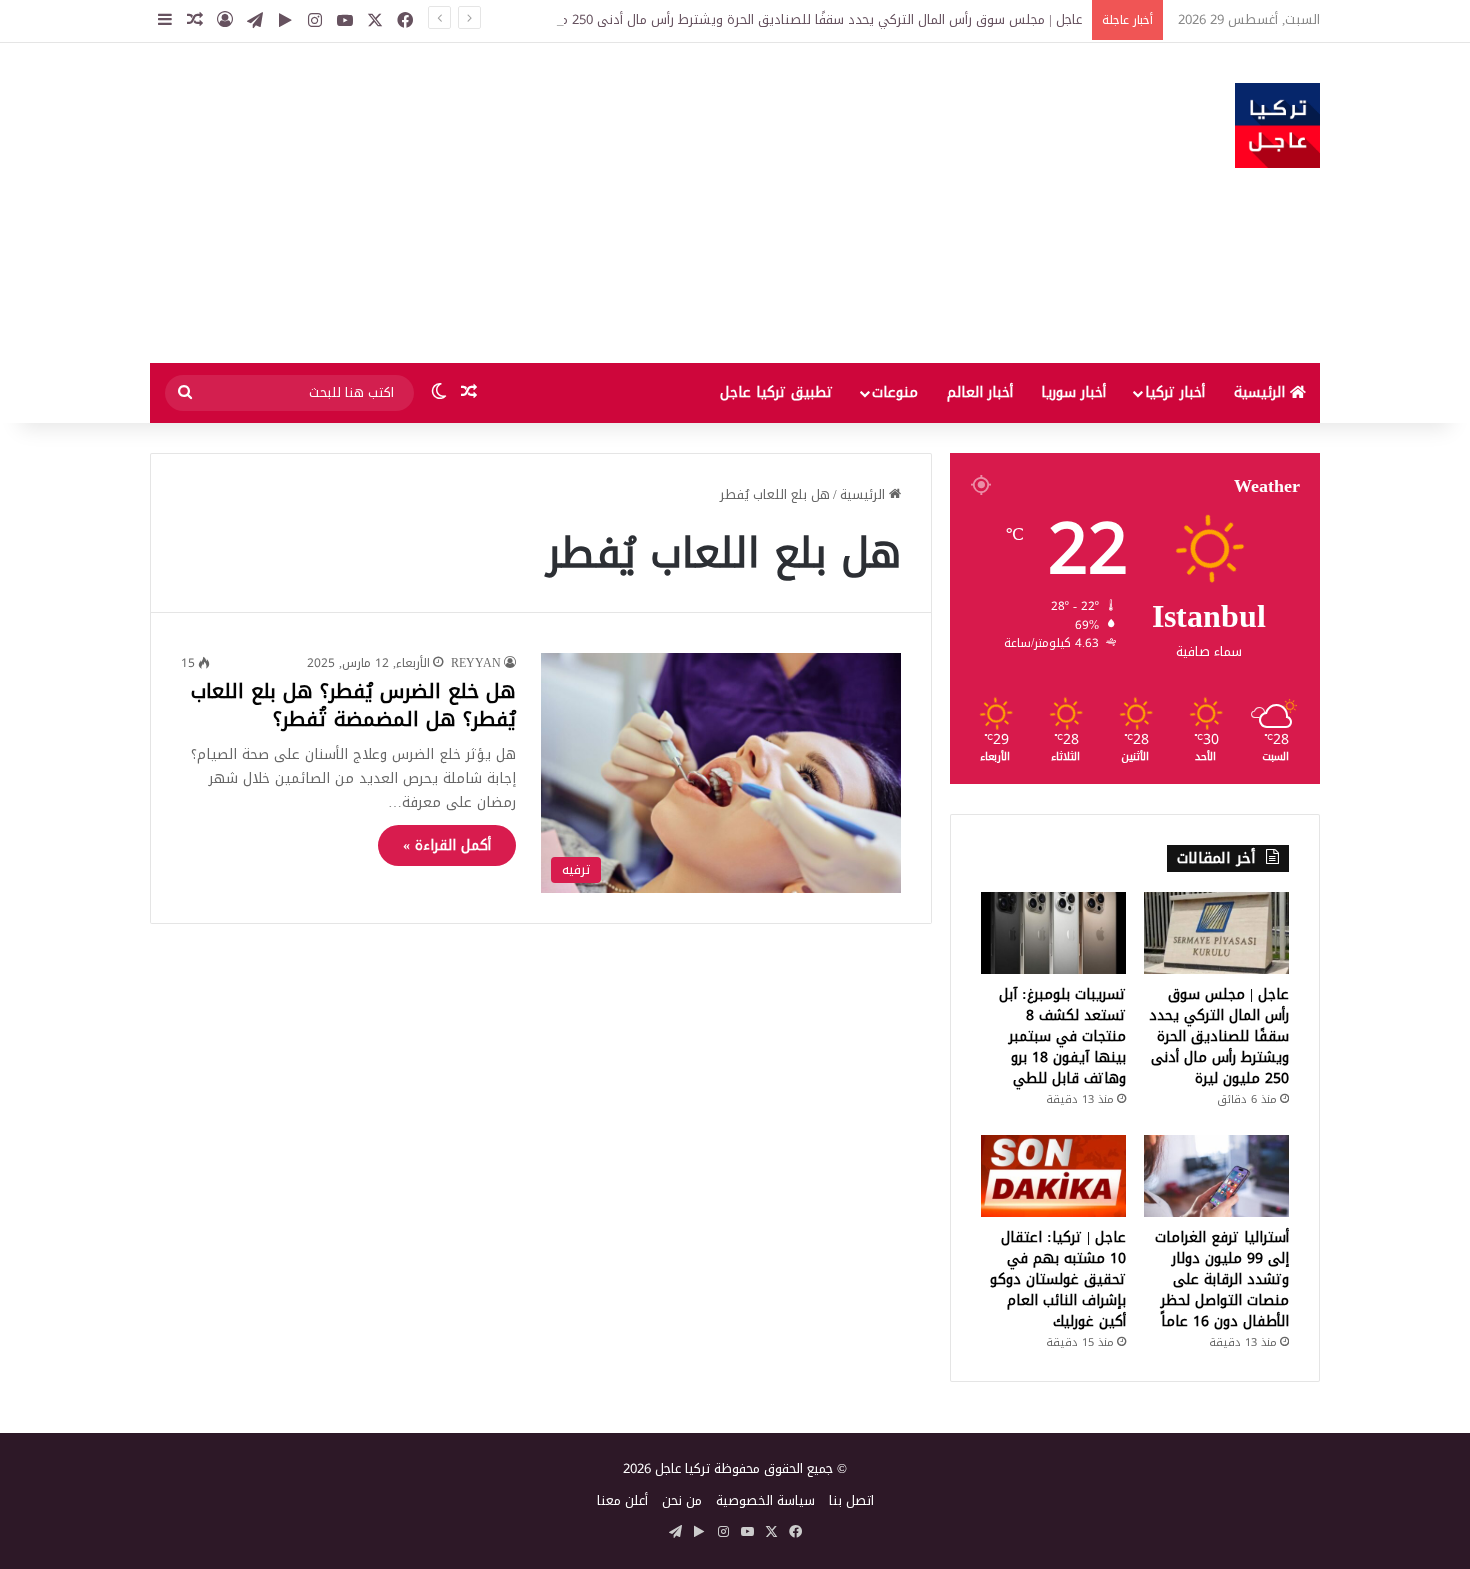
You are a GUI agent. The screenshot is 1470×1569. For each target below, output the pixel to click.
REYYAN (476, 663)
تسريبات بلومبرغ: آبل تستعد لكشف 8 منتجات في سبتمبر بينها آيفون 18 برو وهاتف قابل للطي (1062, 1036)
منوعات (895, 392)
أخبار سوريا (1073, 392)
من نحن (682, 1500)
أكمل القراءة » (447, 845)
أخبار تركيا (1175, 392)
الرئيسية (1262, 392)
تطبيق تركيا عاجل (776, 392)
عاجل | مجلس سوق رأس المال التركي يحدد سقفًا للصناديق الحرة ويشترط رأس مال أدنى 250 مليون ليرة (795, 19)
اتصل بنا (851, 1500)
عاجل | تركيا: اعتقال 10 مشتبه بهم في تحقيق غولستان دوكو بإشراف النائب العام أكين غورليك (1058, 1279)
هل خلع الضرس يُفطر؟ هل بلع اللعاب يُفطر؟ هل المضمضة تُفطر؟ (353, 705)
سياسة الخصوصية (765, 1500)
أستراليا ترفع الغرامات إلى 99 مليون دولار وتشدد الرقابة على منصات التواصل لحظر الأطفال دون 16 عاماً (1222, 1279)
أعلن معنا (622, 1500)
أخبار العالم (980, 392)
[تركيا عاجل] (1277, 125)
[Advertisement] (535, 203)
